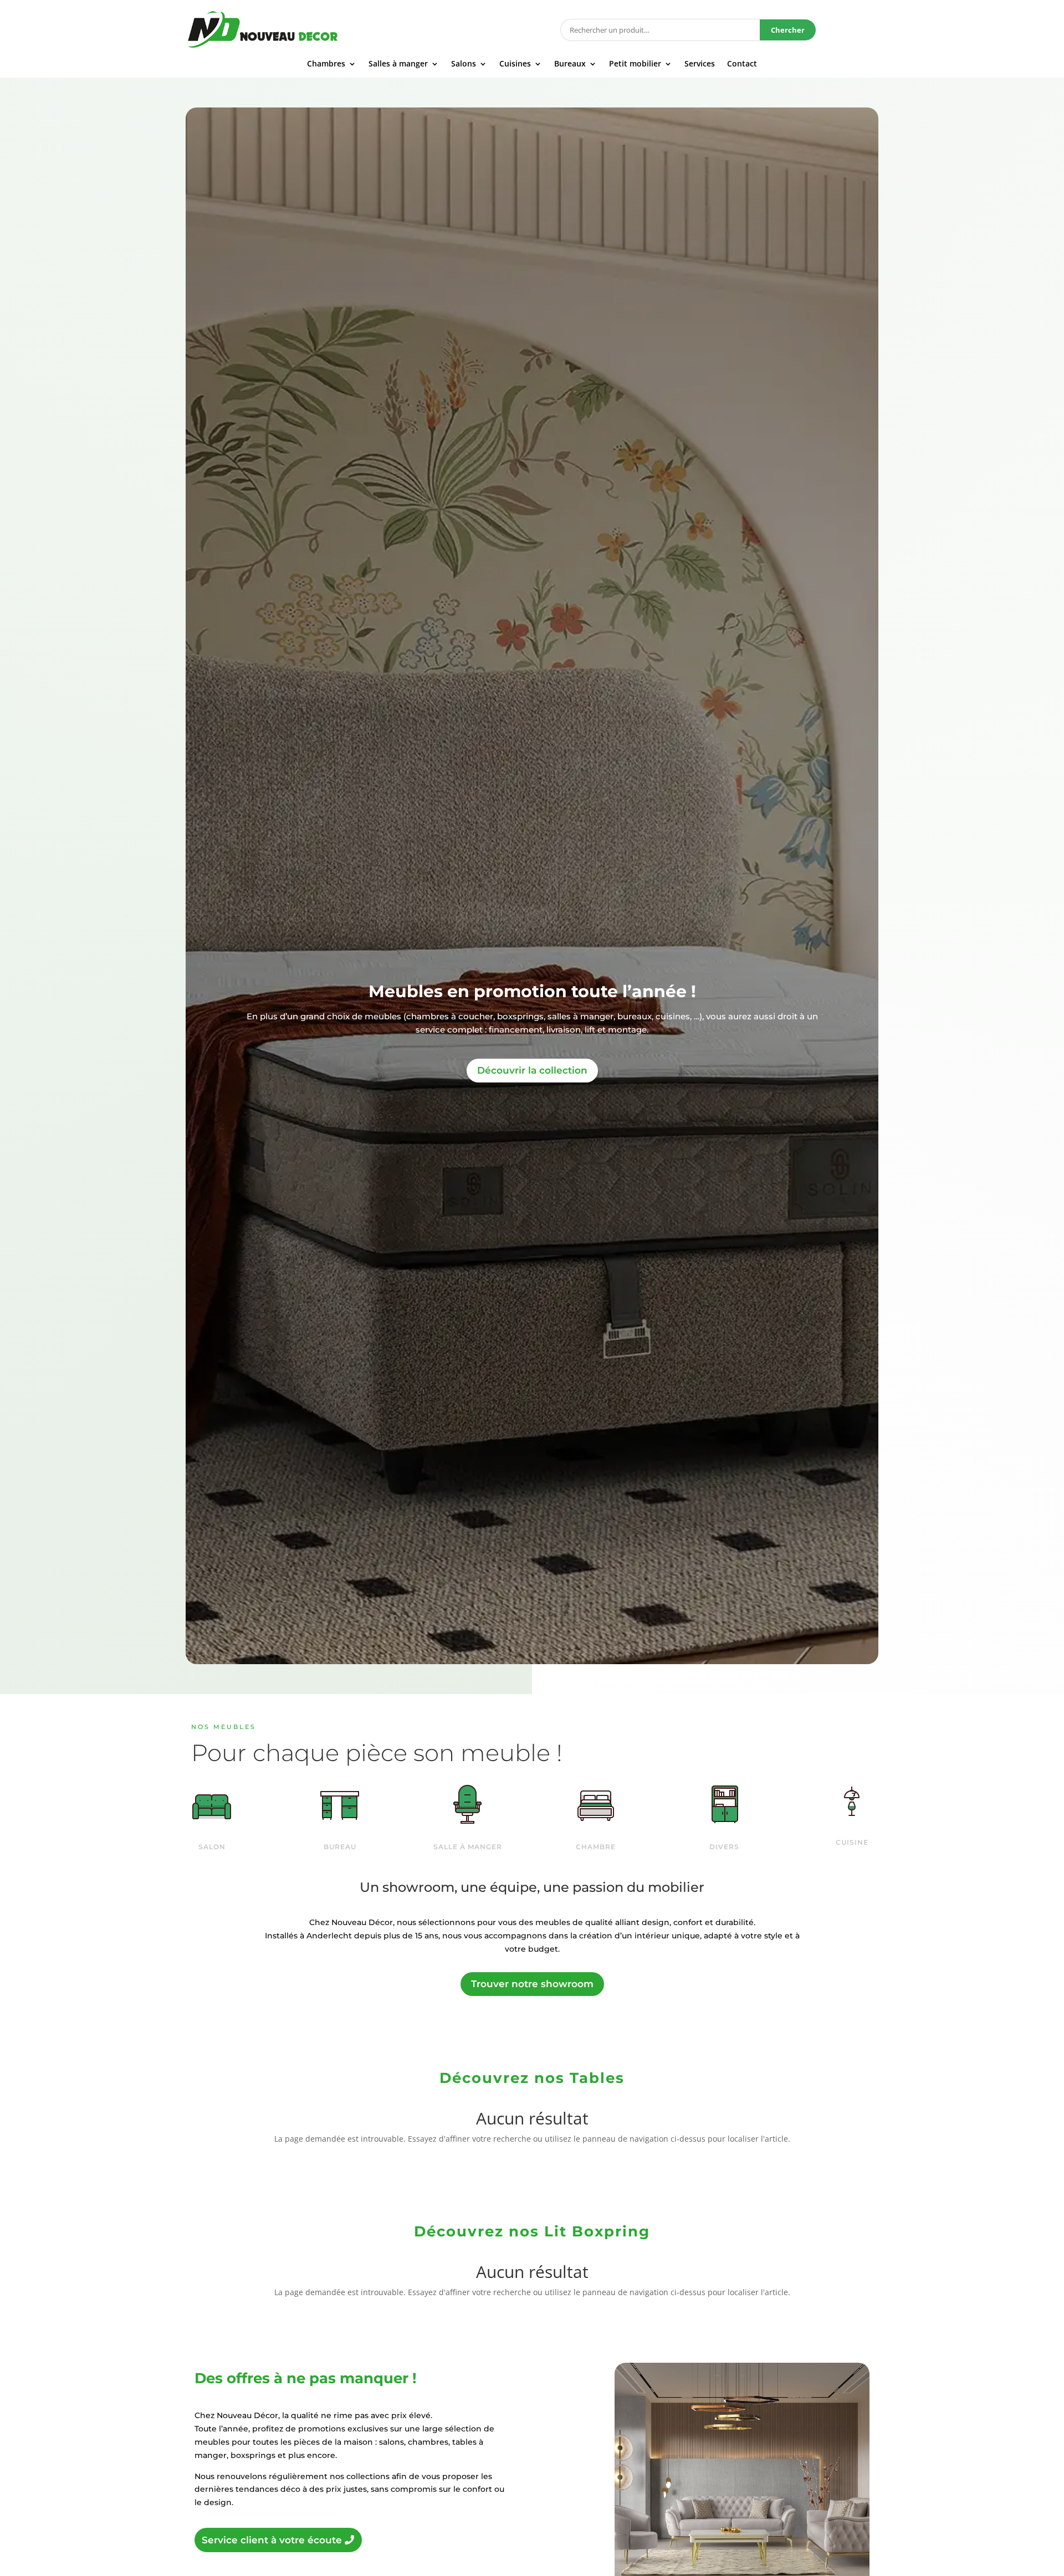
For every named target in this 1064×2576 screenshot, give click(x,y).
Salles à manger (398, 64)
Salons (464, 64)
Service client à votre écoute (272, 2540)
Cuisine (852, 1842)
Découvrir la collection (532, 1070)
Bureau (340, 1847)
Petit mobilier (635, 64)
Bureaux (570, 64)
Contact (742, 64)
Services (700, 64)
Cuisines (515, 64)
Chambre (596, 1847)
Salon (212, 1847)
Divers (724, 1847)
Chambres (326, 64)
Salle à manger (468, 1847)
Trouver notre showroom (532, 1984)
